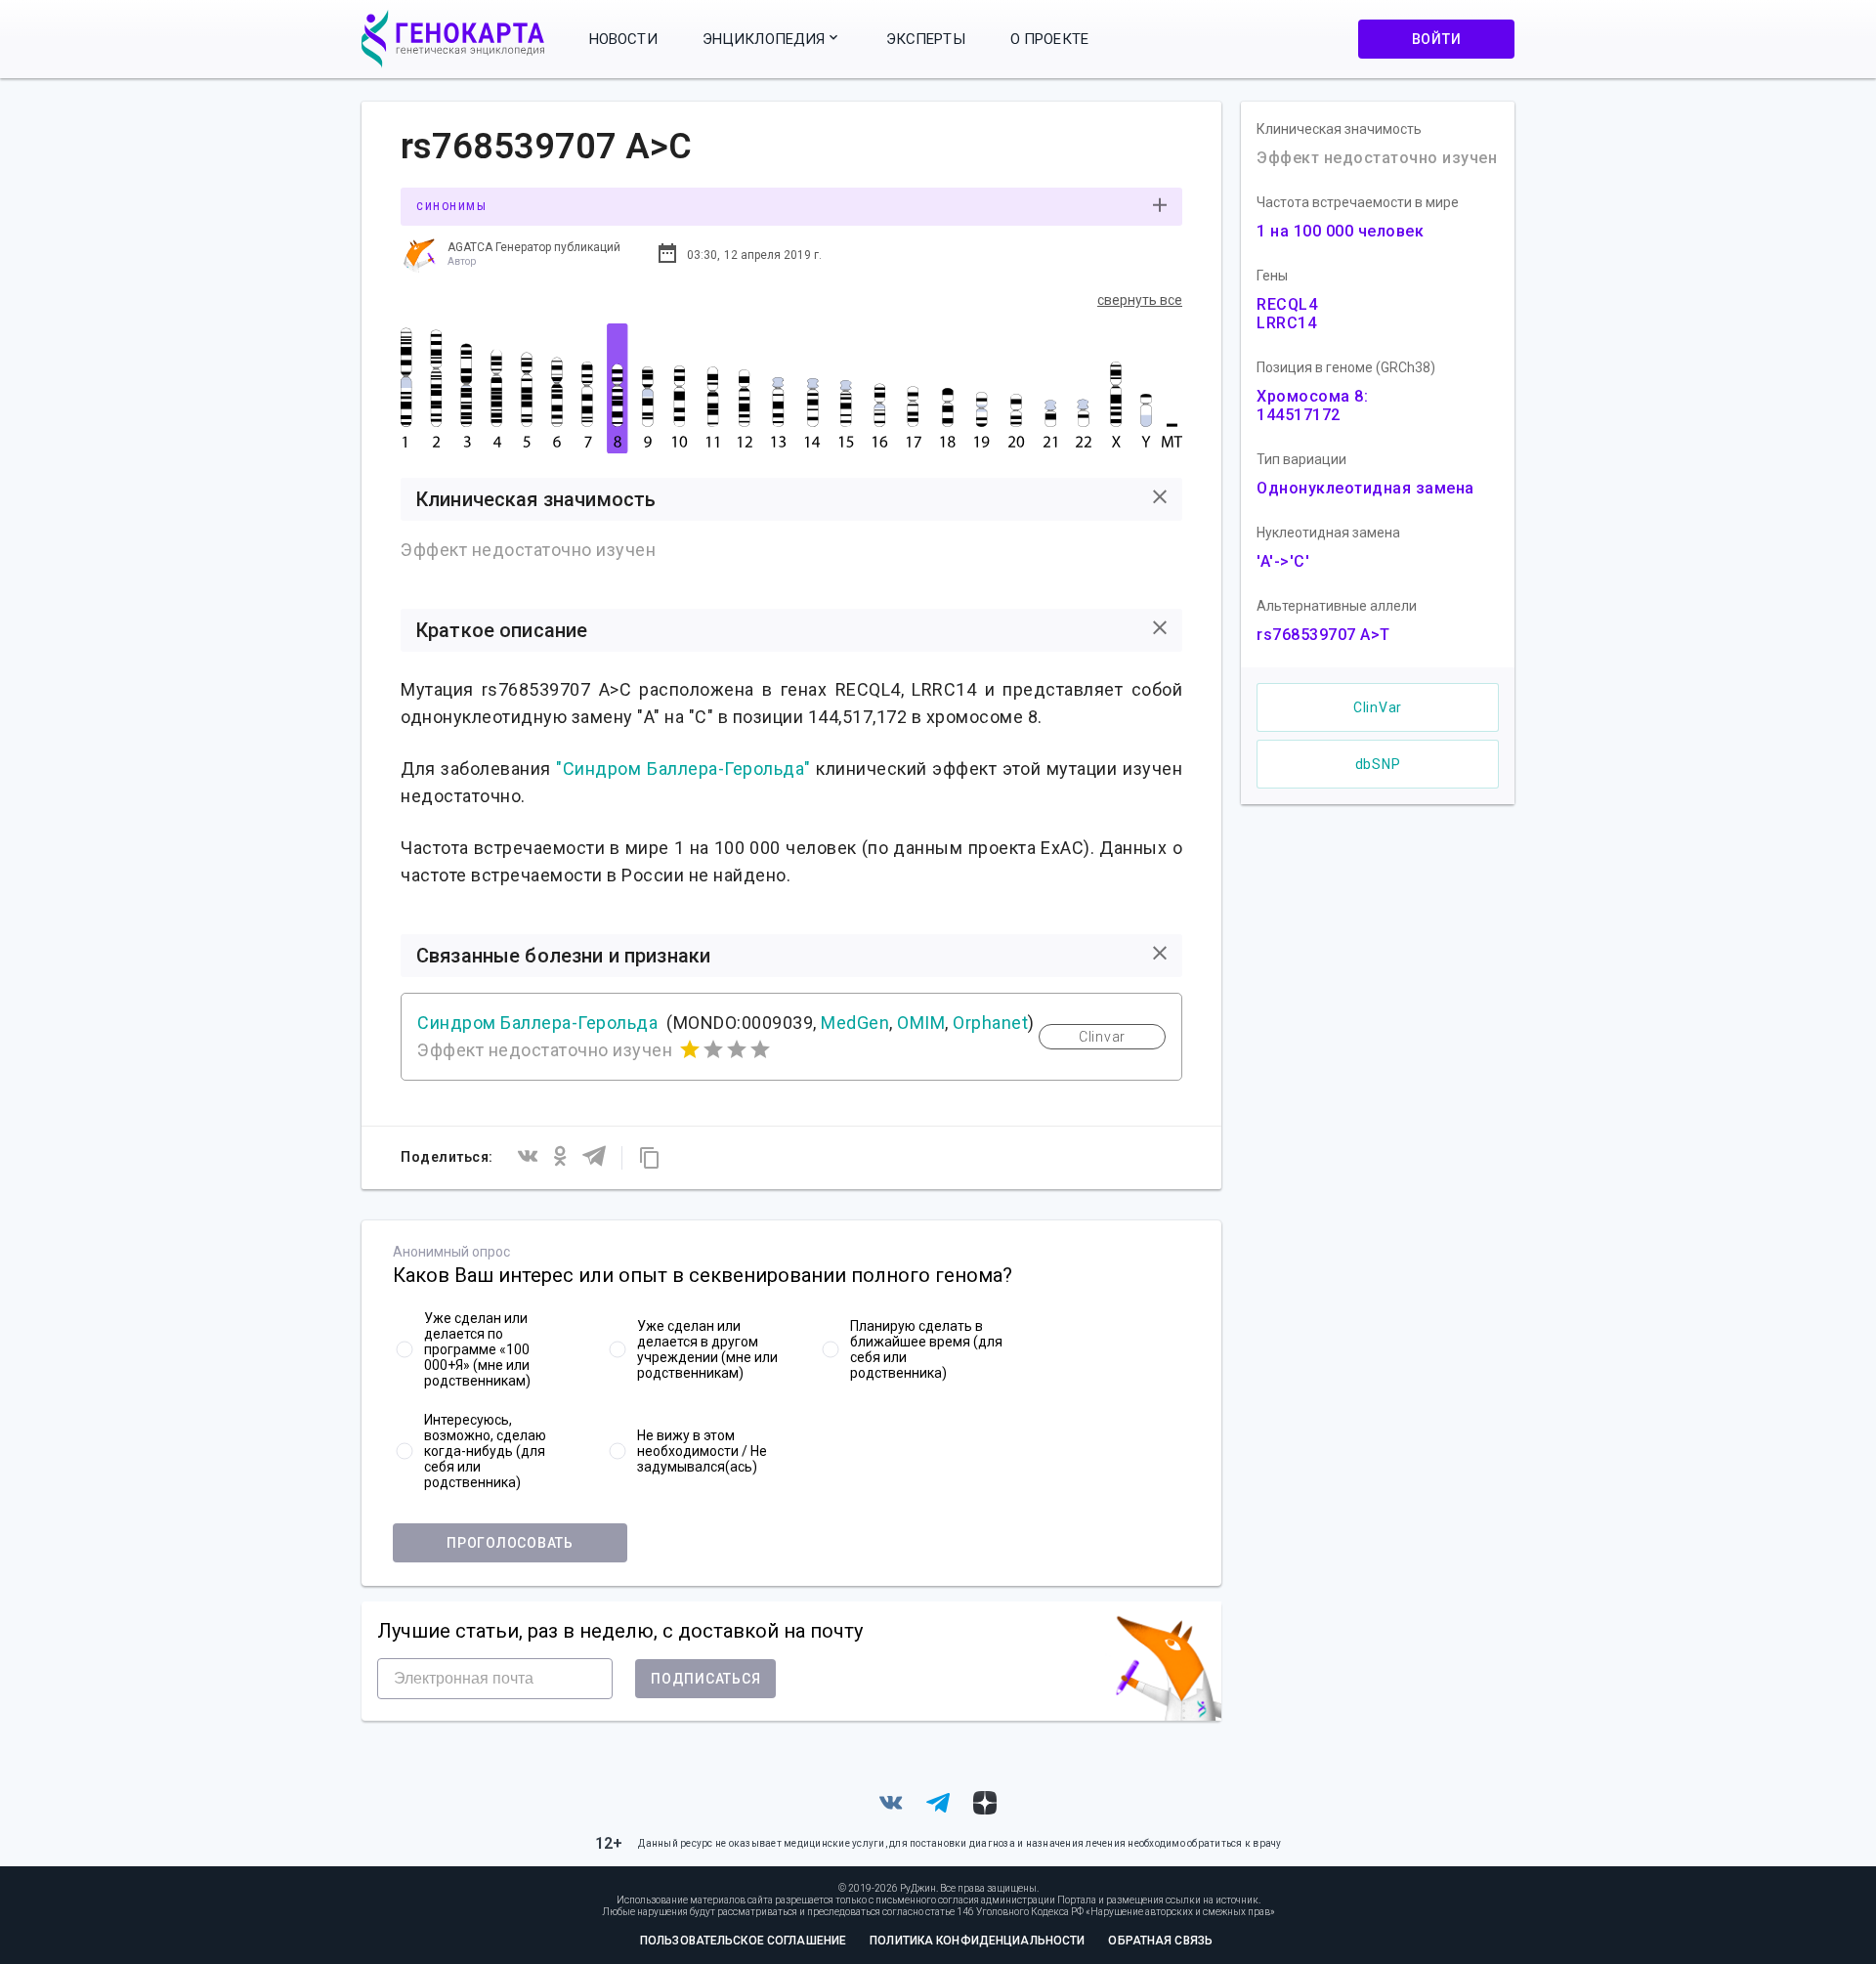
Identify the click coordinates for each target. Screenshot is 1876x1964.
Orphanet (990, 1023)
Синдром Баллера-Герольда (537, 1023)
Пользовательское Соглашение (743, 1941)
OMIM (921, 1023)
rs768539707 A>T (1323, 635)
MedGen (855, 1023)
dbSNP (1378, 764)
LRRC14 (1286, 323)
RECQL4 (1287, 304)
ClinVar (1378, 707)
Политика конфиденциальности (977, 1941)
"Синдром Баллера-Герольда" (683, 769)
